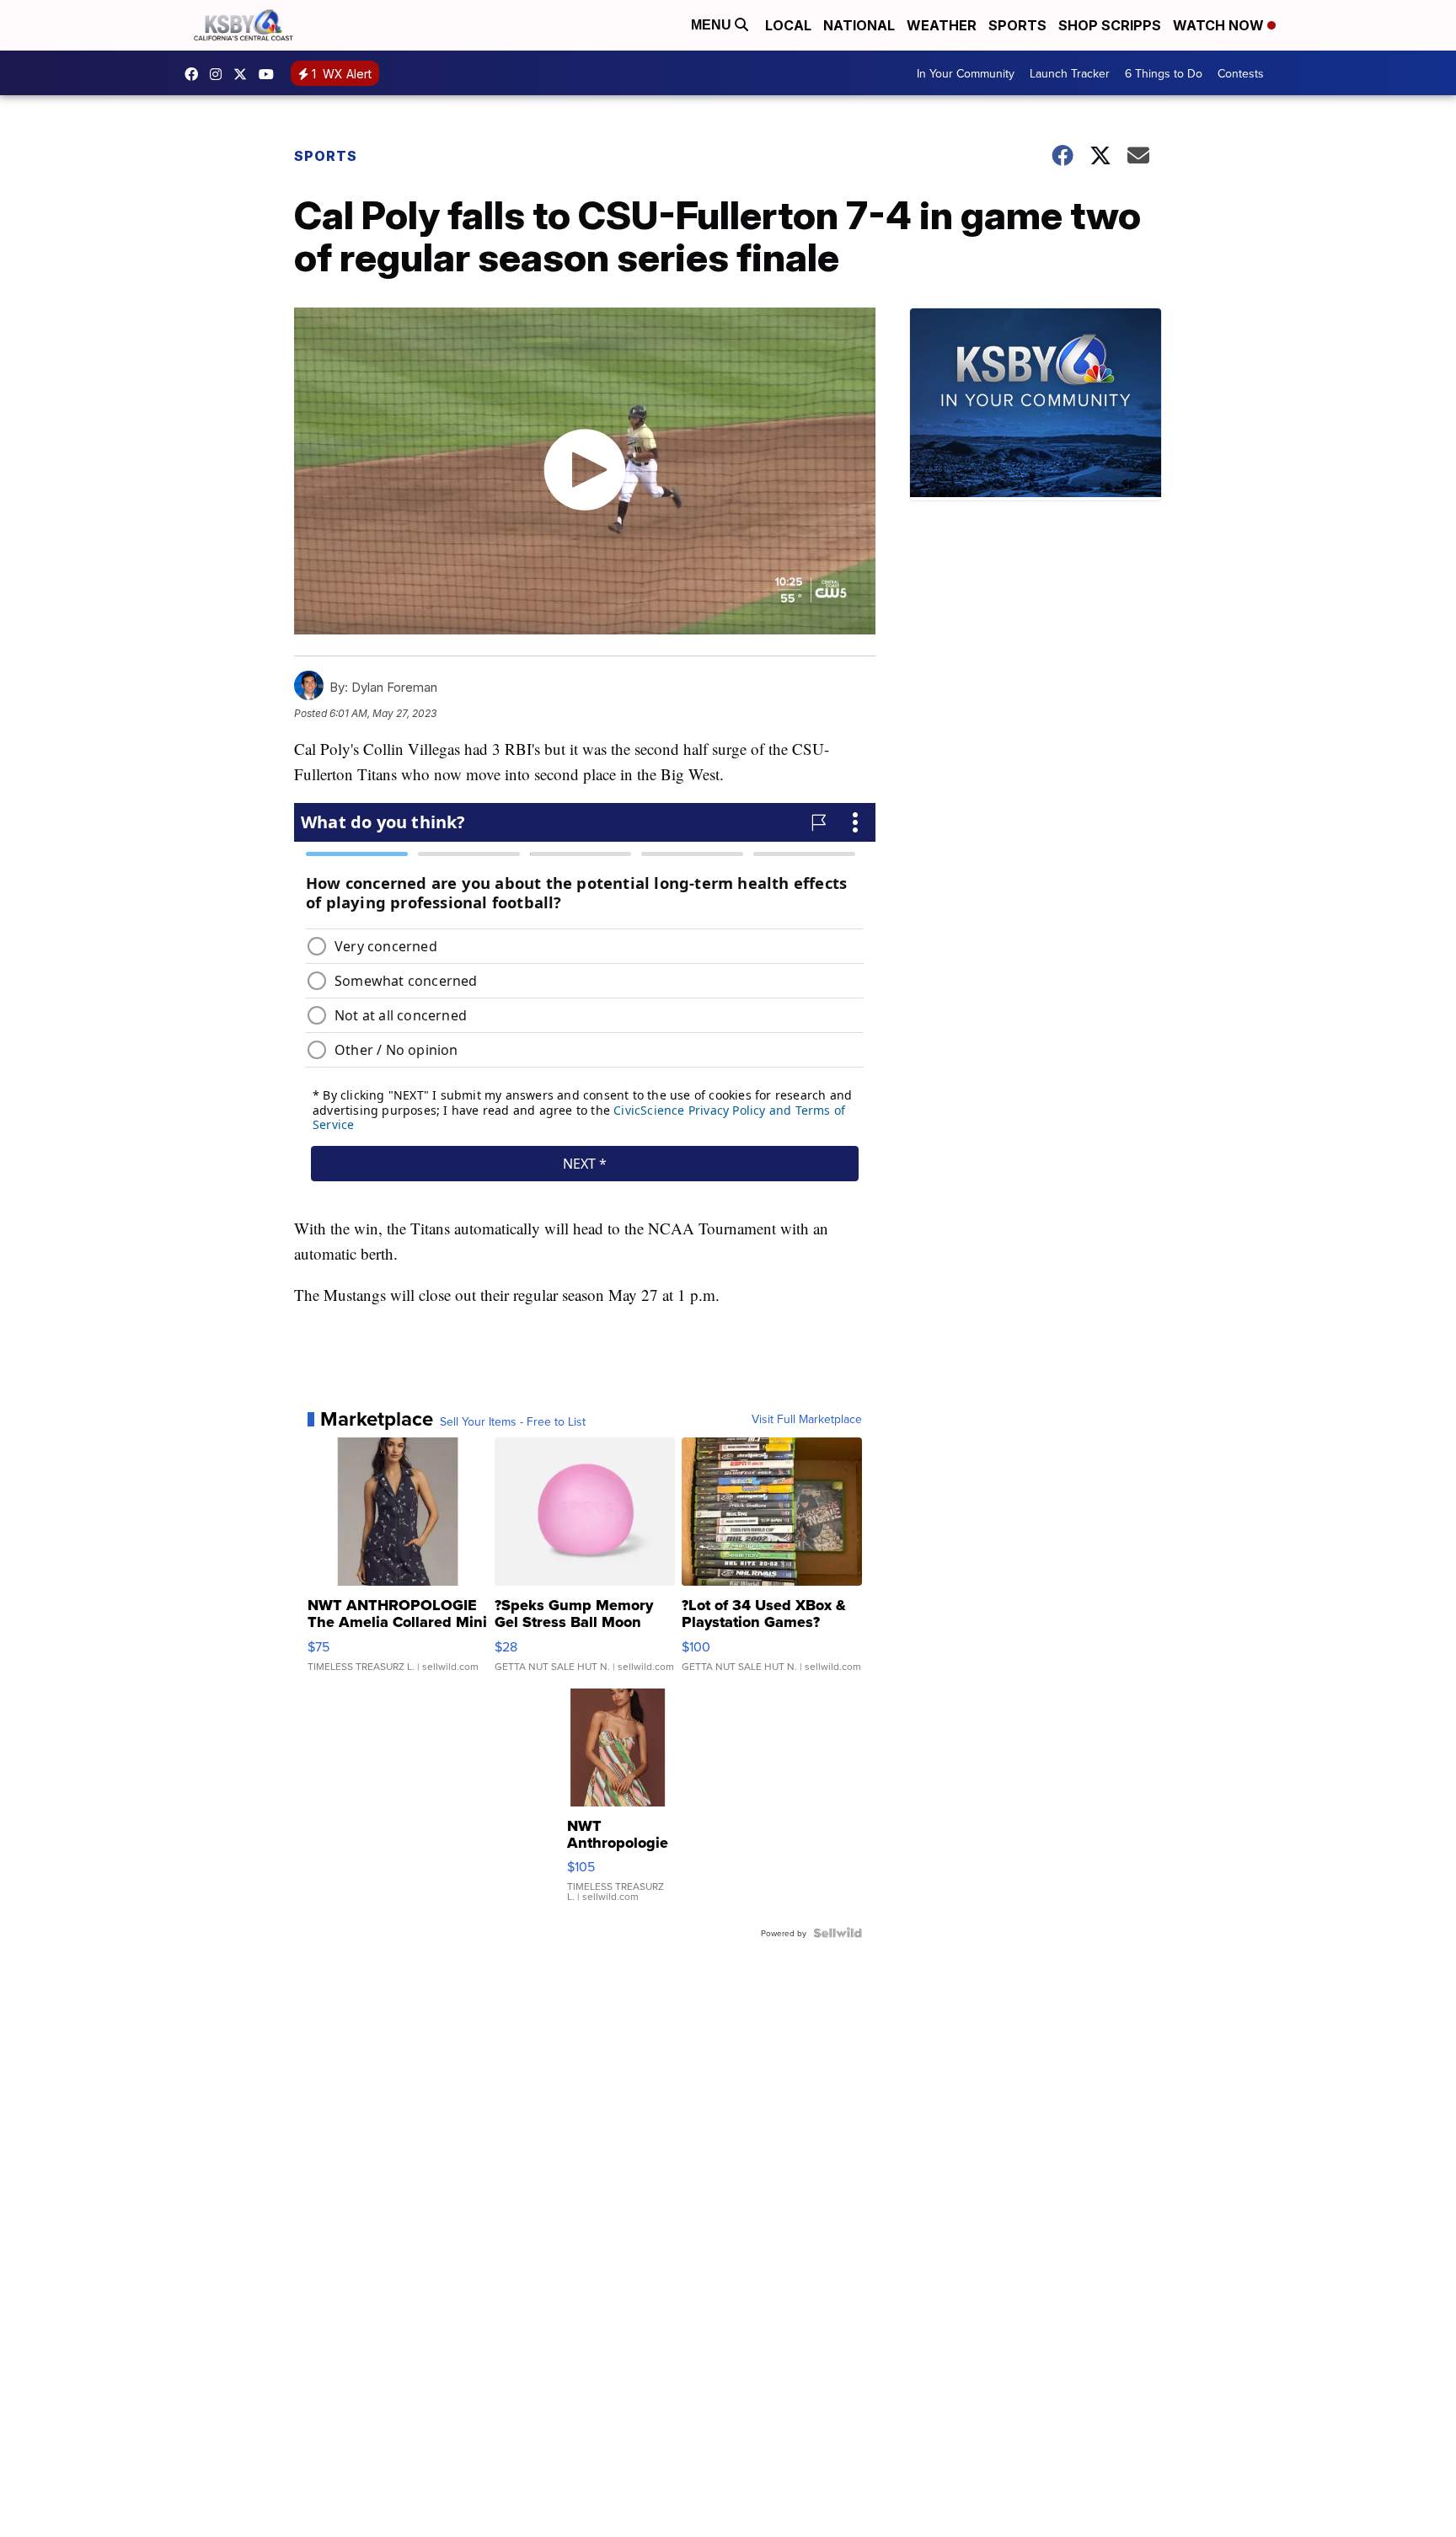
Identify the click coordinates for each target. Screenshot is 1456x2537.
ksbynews (195, 74)
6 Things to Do (1164, 73)
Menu (713, 25)
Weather (942, 25)
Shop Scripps (1110, 25)
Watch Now (1220, 25)
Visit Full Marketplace (807, 1419)
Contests (1241, 73)
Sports (1017, 25)
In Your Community (966, 73)
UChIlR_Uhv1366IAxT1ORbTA (270, 74)
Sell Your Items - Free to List (513, 1421)
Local (788, 25)
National (859, 25)
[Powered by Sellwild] (838, 1933)
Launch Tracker (1070, 73)
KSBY (244, 74)
